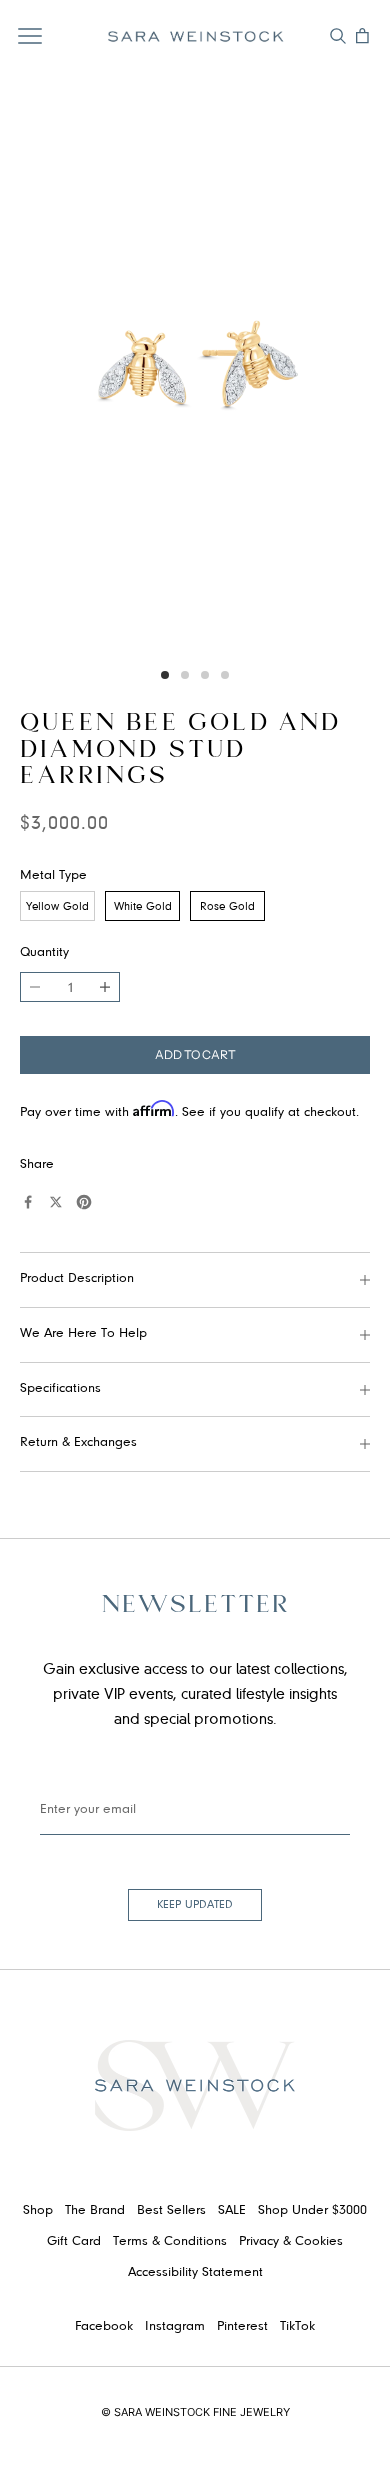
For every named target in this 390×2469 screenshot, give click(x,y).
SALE (232, 2211)
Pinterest (242, 2327)
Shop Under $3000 (312, 2211)
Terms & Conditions (170, 2242)
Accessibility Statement (195, 2273)
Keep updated (195, 1905)
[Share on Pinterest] (84, 1202)
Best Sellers (171, 2211)
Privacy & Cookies (291, 2242)
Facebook (104, 2327)
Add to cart (195, 1054)
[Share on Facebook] (28, 1202)
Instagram (175, 2327)
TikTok (297, 2327)
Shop (38, 2211)
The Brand (95, 2211)
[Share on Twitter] (56, 1202)
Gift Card (74, 2242)
